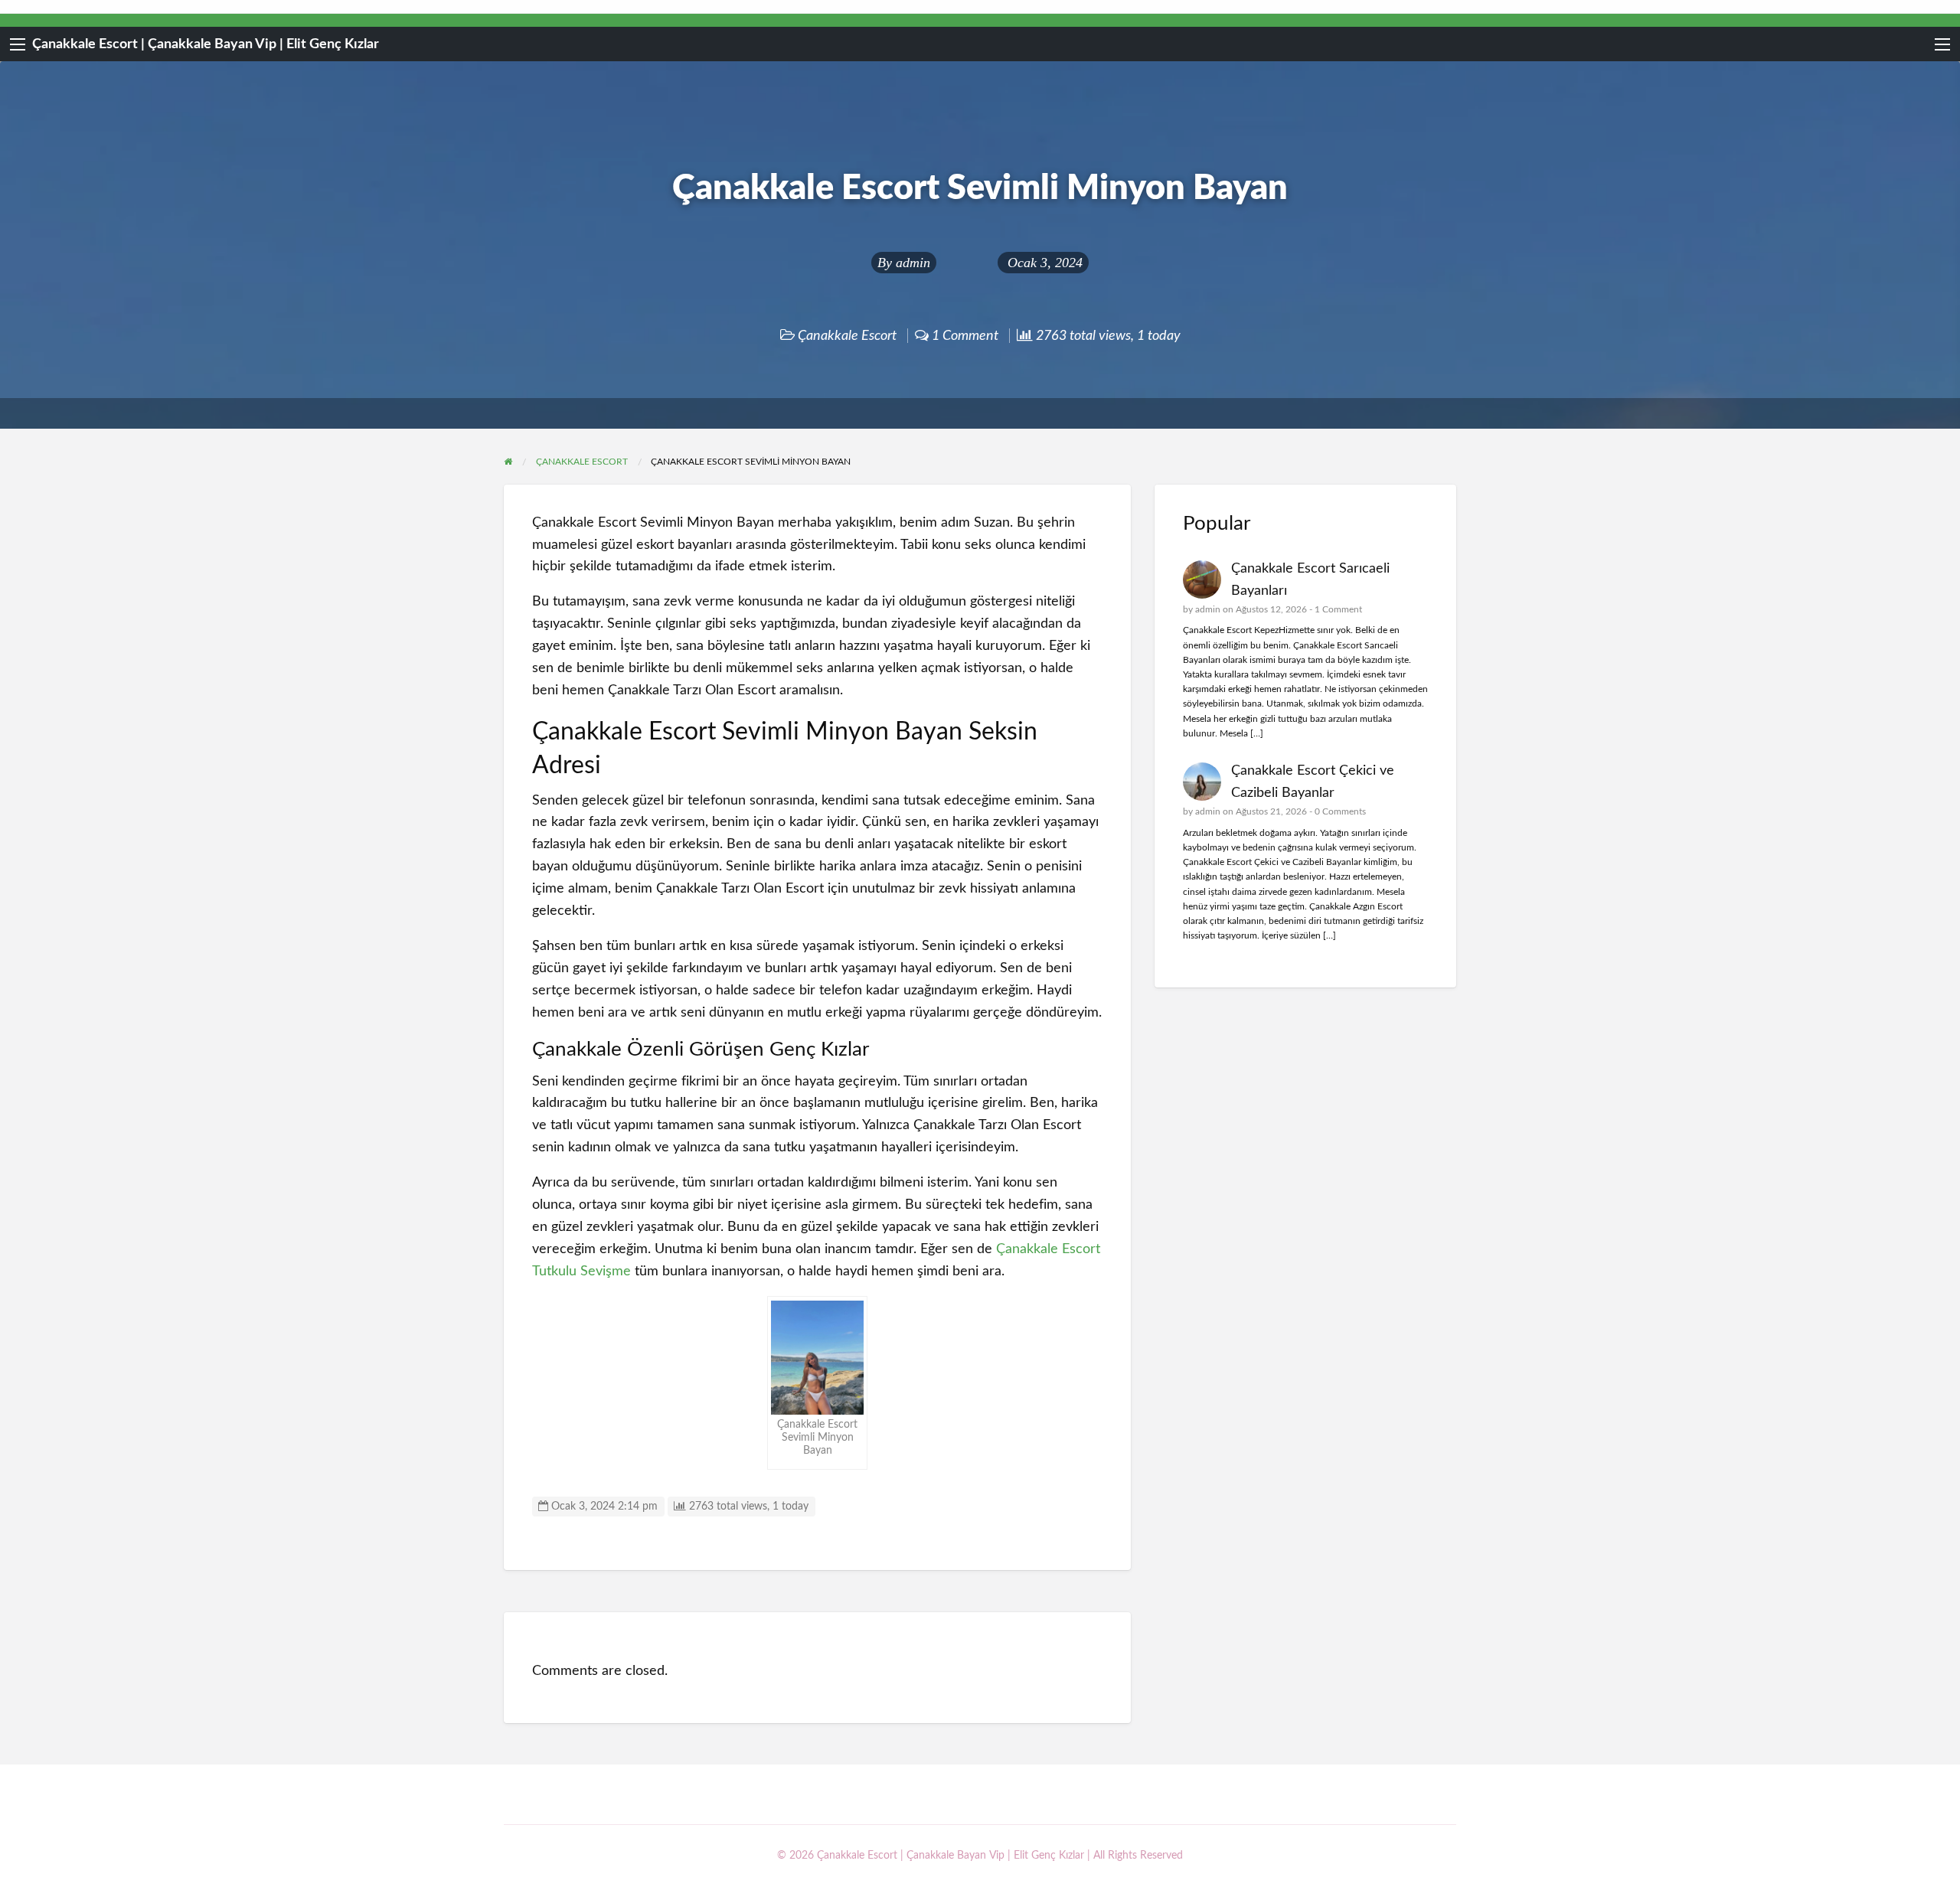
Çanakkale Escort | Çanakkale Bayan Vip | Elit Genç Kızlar (206, 44)
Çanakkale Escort (847, 336)
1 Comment (1338, 609)
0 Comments (1340, 811)
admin (913, 263)
